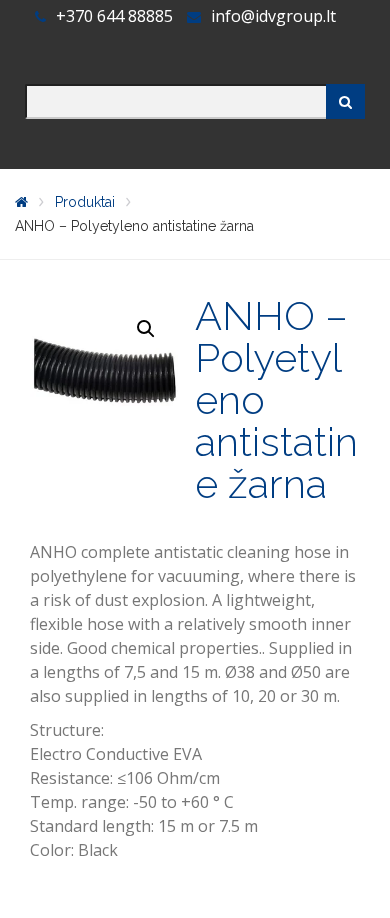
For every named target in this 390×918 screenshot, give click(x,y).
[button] (146, 329)
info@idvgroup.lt (273, 16)
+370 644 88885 (116, 16)
